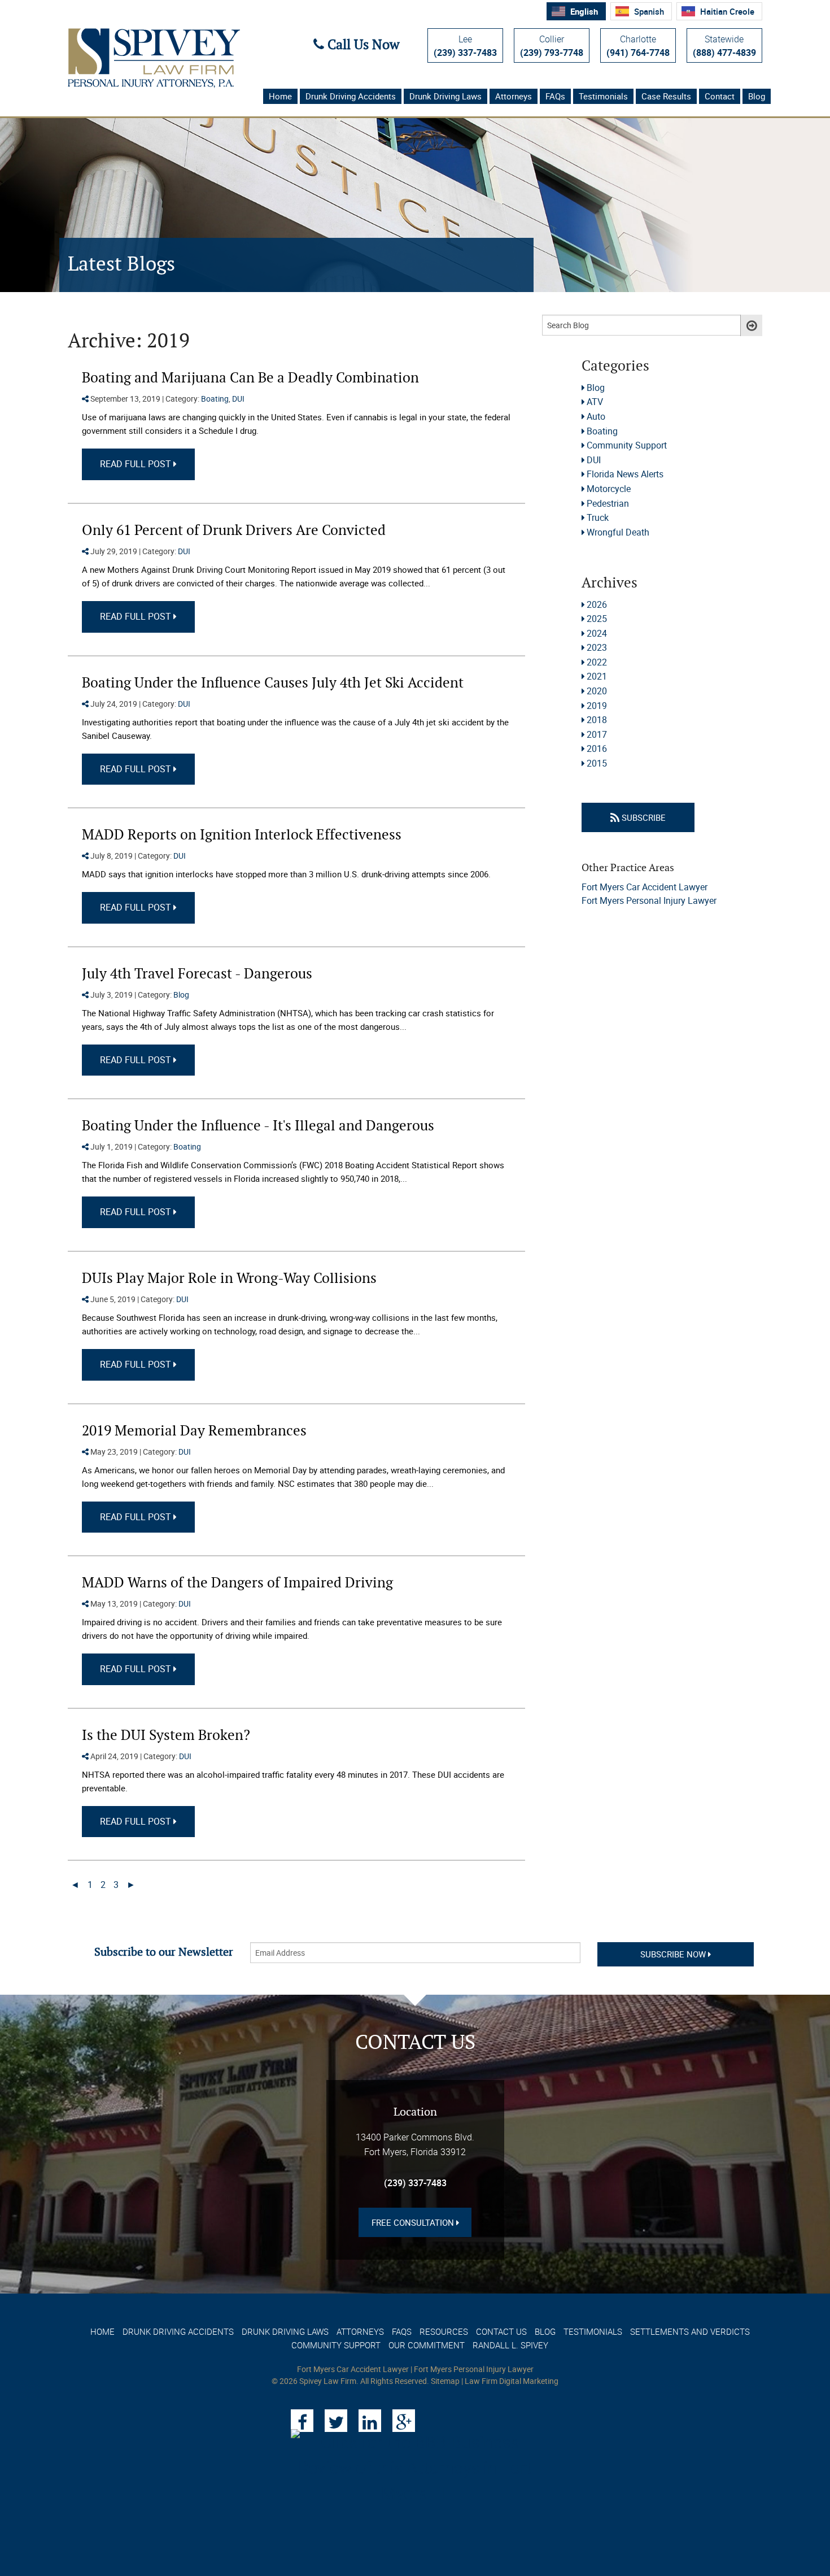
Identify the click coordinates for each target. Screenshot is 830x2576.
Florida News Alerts (625, 474)
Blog (757, 96)
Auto (596, 416)
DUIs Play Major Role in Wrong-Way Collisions (229, 1279)
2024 (597, 633)
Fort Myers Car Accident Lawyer (645, 887)
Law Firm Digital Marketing (512, 2381)
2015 (597, 763)
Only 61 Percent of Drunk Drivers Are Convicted (234, 531)
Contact (720, 96)
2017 (597, 734)
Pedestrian (608, 503)
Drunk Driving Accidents (351, 96)
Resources (444, 2331)
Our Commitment (427, 2345)
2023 (597, 647)
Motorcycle (609, 489)
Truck (598, 517)
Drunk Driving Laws (445, 96)
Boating (215, 399)
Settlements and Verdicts (690, 2331)
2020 (597, 691)
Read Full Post (137, 464)
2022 (597, 662)
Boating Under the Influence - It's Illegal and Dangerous (258, 1126)
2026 (597, 604)
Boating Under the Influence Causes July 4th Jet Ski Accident (273, 683)
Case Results (666, 96)
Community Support (627, 445)
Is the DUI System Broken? (166, 1736)
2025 (597, 619)
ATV (595, 402)
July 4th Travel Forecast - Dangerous (197, 974)
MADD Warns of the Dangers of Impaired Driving (237, 1583)
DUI (238, 399)
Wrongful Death (618, 532)
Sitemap (445, 2381)
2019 (597, 706)
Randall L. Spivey (510, 2345)
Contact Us (501, 2331)
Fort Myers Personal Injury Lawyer (649, 900)
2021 (597, 676)
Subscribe (643, 817)
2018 (597, 720)
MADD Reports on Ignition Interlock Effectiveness (242, 835)
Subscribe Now (674, 1954)
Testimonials (603, 96)
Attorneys (514, 96)
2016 (597, 749)
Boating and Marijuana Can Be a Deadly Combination (250, 378)
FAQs (555, 96)
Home (280, 96)
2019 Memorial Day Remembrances (194, 1431)
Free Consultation (414, 2222)
